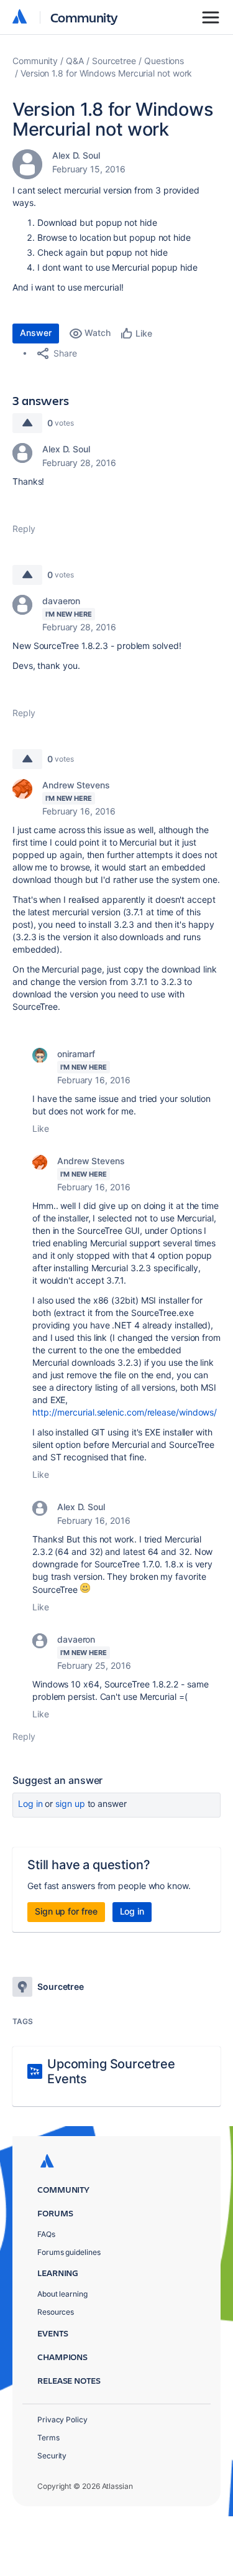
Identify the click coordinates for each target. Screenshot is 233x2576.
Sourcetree (114, 61)
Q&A (75, 61)
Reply (24, 529)
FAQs (46, 2234)
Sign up (70, 1804)
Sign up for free (66, 1911)
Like (41, 1128)
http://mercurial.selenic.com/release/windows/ (125, 1412)
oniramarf (76, 1054)
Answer (36, 333)
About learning (62, 2294)
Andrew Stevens (76, 785)
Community (84, 17)
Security (52, 2456)
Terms (48, 2438)
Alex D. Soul (76, 155)
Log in (30, 1804)
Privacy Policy (62, 2420)
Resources (56, 2312)
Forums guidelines (69, 2252)
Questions (164, 61)
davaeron (61, 601)
